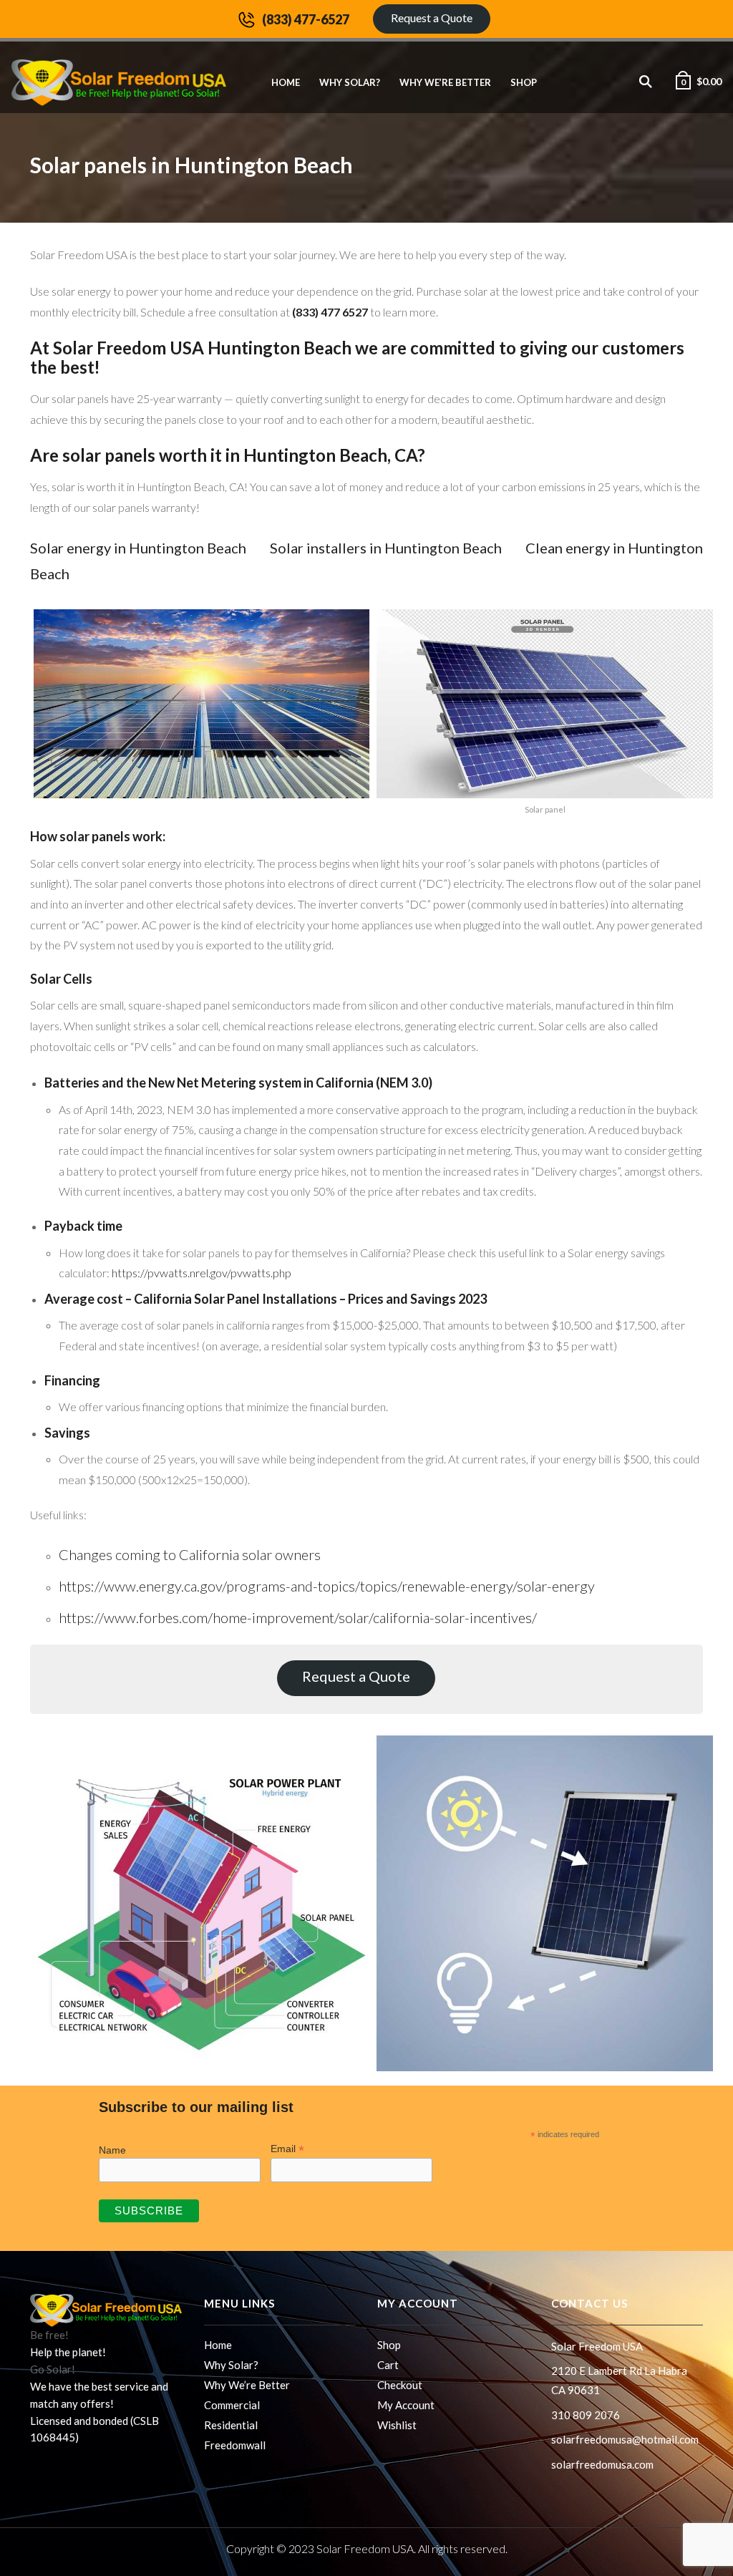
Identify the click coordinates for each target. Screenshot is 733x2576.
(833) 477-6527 (306, 19)
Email (287, 2149)
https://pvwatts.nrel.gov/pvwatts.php (202, 1273)
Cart (388, 2365)
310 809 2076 (586, 2415)
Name (112, 2150)
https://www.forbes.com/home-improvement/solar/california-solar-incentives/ (298, 1617)
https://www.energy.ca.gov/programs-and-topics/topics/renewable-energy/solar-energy (327, 1586)
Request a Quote (432, 18)
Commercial (232, 2405)
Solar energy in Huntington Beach (138, 548)
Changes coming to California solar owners (190, 1554)
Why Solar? (350, 82)
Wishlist (397, 2425)
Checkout (400, 2385)
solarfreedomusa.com (602, 2464)
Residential (231, 2425)
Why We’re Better (445, 82)
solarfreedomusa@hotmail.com (625, 2439)
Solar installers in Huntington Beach (386, 548)
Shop (524, 82)
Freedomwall (235, 2445)
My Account (406, 2405)
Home (286, 82)
